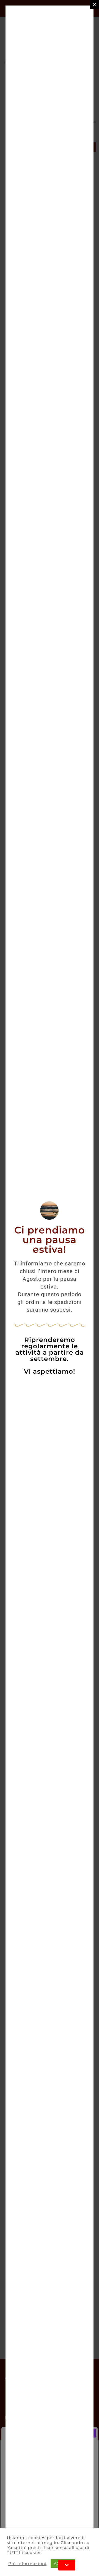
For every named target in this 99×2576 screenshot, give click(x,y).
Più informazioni (27, 2564)
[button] (67, 2565)
